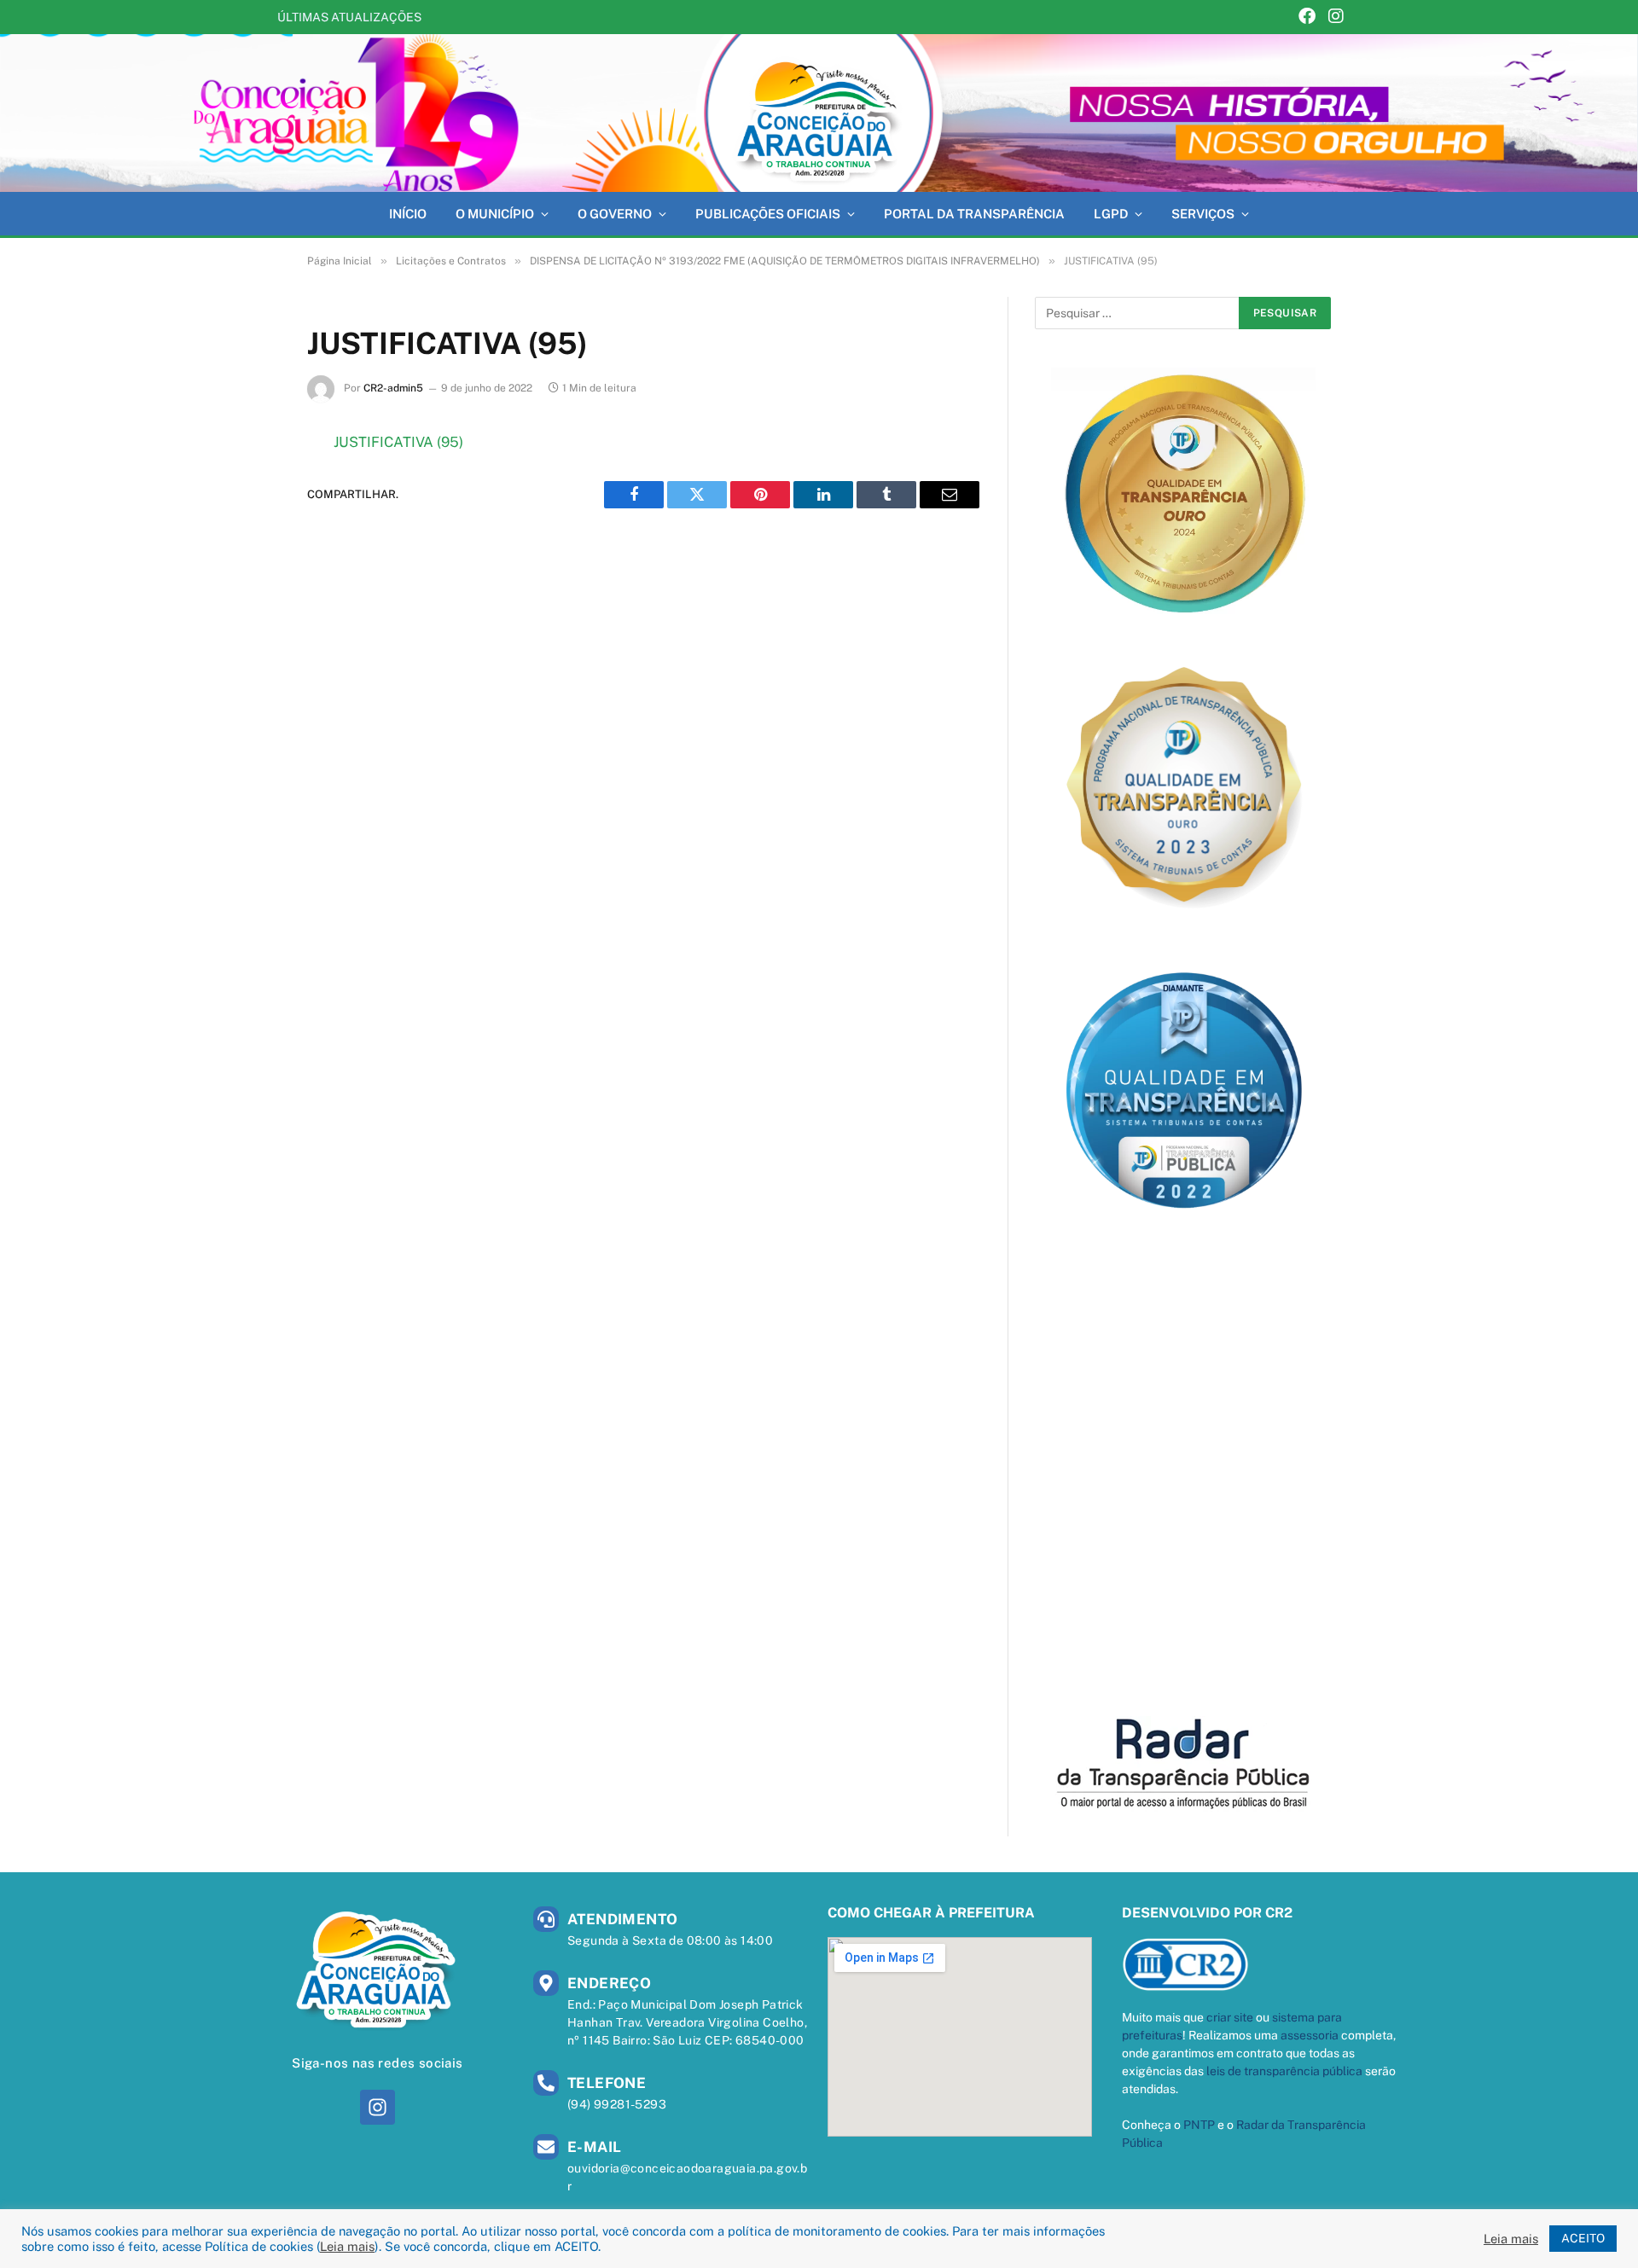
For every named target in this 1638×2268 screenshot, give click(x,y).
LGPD (1111, 214)
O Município (495, 214)
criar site (1230, 2017)
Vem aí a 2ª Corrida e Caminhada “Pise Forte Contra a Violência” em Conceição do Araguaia (643, 17)
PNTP (1199, 2125)
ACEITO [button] (1583, 2238)
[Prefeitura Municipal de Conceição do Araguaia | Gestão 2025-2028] (819, 113)
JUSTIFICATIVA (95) (398, 442)
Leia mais (347, 2246)
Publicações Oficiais (768, 214)
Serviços (1203, 214)
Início (408, 214)
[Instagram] (1336, 17)
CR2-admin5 (393, 388)
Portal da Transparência (974, 214)
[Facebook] (1307, 17)
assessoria (1310, 2035)
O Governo (615, 214)
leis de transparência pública (1284, 2071)
